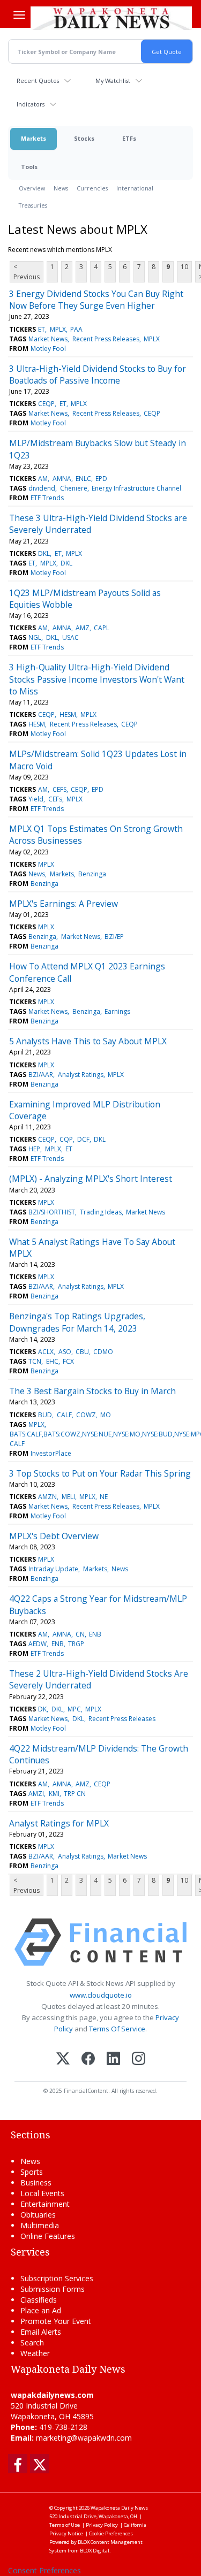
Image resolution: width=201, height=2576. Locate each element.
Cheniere (74, 488)
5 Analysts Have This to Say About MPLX (88, 1041)
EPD (101, 479)
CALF (64, 1415)
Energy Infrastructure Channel (136, 488)
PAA (76, 329)
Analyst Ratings (81, 1075)
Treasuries (33, 205)
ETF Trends (47, 498)
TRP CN (75, 1794)
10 (184, 267)
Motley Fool (48, 349)
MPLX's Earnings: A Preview (64, 904)
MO (106, 1415)
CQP (66, 1139)
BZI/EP (114, 937)
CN (80, 1634)
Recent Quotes (38, 81)
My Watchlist (113, 81)
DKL (44, 553)
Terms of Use (65, 2525)
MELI (68, 1497)
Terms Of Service (117, 2029)
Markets (33, 138)
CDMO (103, 1352)
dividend (42, 488)
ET (42, 329)
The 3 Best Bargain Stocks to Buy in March (92, 1391)
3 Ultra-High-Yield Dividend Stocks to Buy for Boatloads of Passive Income (98, 374)
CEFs (55, 799)
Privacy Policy (102, 2525)
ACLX (46, 1352)
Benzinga (92, 874)
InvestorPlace (51, 1453)
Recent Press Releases (106, 339)
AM (43, 479)
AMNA (62, 479)
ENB (95, 1634)
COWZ (86, 1415)
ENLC (83, 479)
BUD (45, 1415)
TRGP (76, 1644)
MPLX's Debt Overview (54, 1536)
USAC (70, 637)
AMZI (36, 1794)
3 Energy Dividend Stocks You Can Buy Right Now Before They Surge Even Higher (96, 300)
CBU (82, 1352)
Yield (36, 799)
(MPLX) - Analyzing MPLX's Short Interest (91, 1179)
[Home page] (111, 18)
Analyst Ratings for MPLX (59, 1823)
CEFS (59, 789)
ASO (65, 1352)
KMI (54, 1794)
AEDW (38, 1644)
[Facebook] (88, 2059)
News (61, 188)
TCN (35, 1361)
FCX (68, 1361)
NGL (35, 637)
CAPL (102, 628)
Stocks (84, 138)
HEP (34, 1149)
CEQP (46, 404)
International (135, 188)
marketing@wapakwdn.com (84, 2438)
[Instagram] (139, 2059)
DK (42, 1709)
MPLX (58, 329)
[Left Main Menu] (19, 15)
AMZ (83, 628)
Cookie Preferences (111, 2533)
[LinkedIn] (113, 2059)
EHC (52, 1361)
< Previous (27, 272)
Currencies (92, 188)
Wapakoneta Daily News (119, 2508)
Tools (29, 167)
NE (104, 1497)
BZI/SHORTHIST (52, 1212)
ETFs (129, 138)
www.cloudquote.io (101, 1995)
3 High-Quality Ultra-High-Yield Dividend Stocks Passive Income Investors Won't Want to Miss (97, 679)
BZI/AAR (41, 1075)
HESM (68, 714)
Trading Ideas (101, 1212)
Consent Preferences (44, 2570)
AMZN (47, 1497)
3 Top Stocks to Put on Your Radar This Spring (100, 1473)
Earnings (117, 1011)
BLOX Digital (95, 2551)
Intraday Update (53, 1569)
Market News (48, 339)
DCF (83, 1139)
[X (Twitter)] (63, 2059)
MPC (74, 1709)
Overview (32, 188)
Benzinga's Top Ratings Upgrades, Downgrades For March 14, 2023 (77, 1322)
